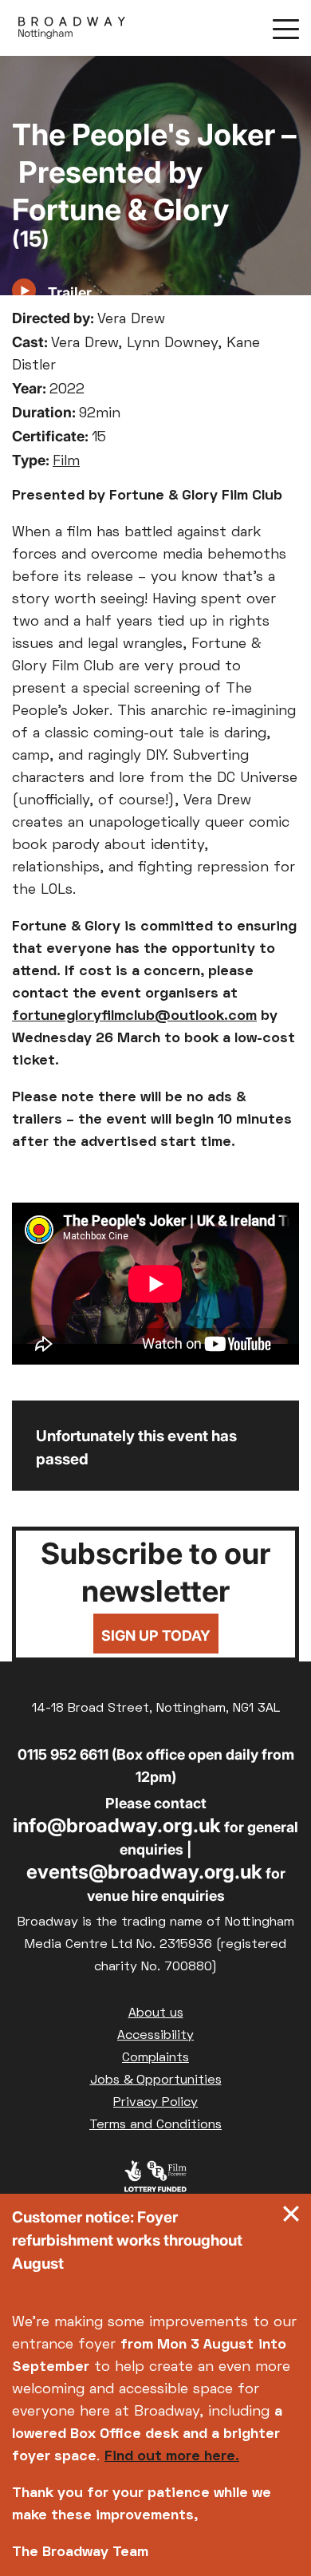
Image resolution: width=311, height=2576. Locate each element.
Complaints (155, 2058)
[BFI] (155, 2180)
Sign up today (156, 1636)
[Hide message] (291, 2218)
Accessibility (155, 2036)
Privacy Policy (155, 2103)
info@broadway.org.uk (117, 1825)
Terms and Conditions (155, 2125)
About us (156, 2013)
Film (66, 462)
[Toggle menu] (286, 28)
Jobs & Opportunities (156, 2080)
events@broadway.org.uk (144, 1872)
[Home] (72, 28)
